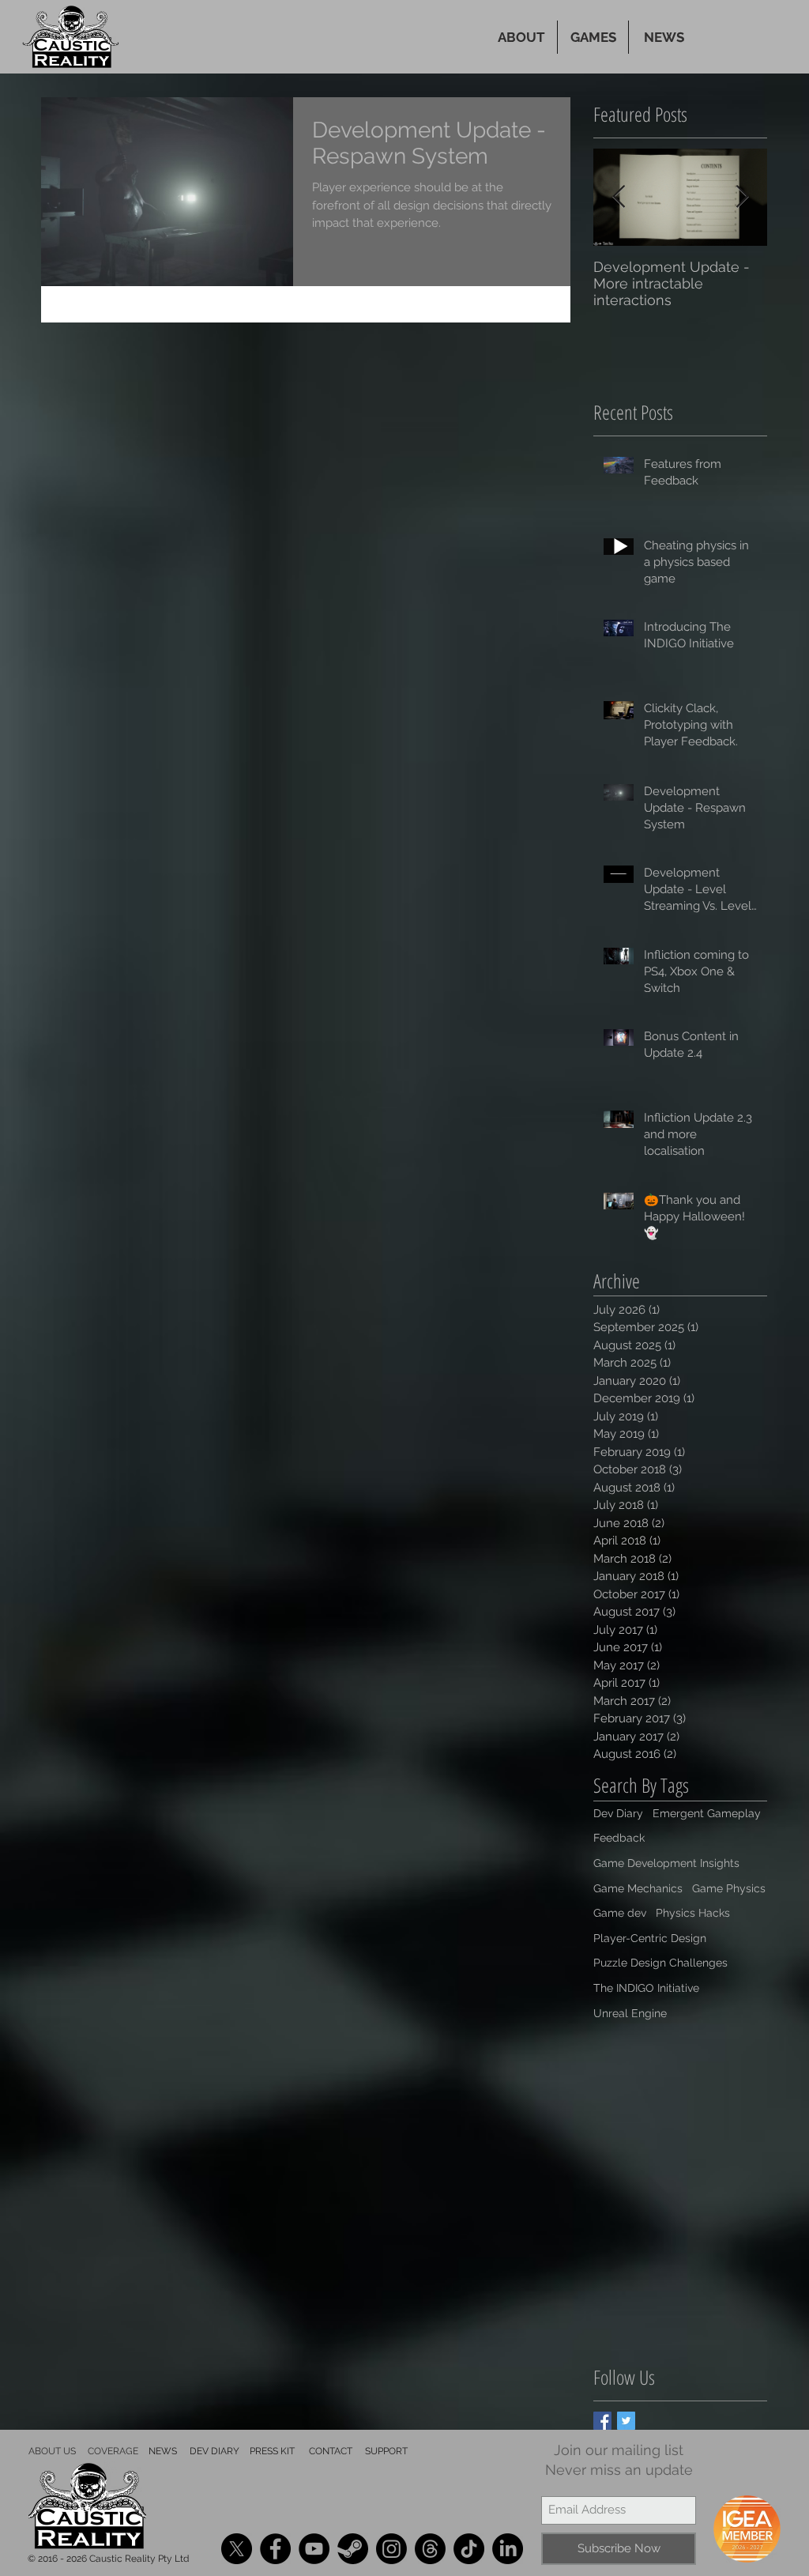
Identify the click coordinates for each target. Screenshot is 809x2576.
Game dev (620, 1913)
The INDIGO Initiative (646, 1988)
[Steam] (353, 2549)
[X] (237, 2549)
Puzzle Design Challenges (660, 1963)
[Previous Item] (619, 197)
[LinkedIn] (508, 2549)
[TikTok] (469, 2549)
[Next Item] (742, 197)
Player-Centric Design (650, 1938)
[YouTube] (314, 2549)
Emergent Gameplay (707, 1813)
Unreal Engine (630, 2013)
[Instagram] (391, 2549)
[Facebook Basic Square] (602, 2421)
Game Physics (729, 1888)
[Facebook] (275, 2549)
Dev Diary (618, 1813)
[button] (593, 37)
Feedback (619, 1838)
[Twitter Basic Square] (626, 2421)
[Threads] (430, 2549)
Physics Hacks (693, 1913)
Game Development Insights (666, 1863)
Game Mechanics (638, 1888)
